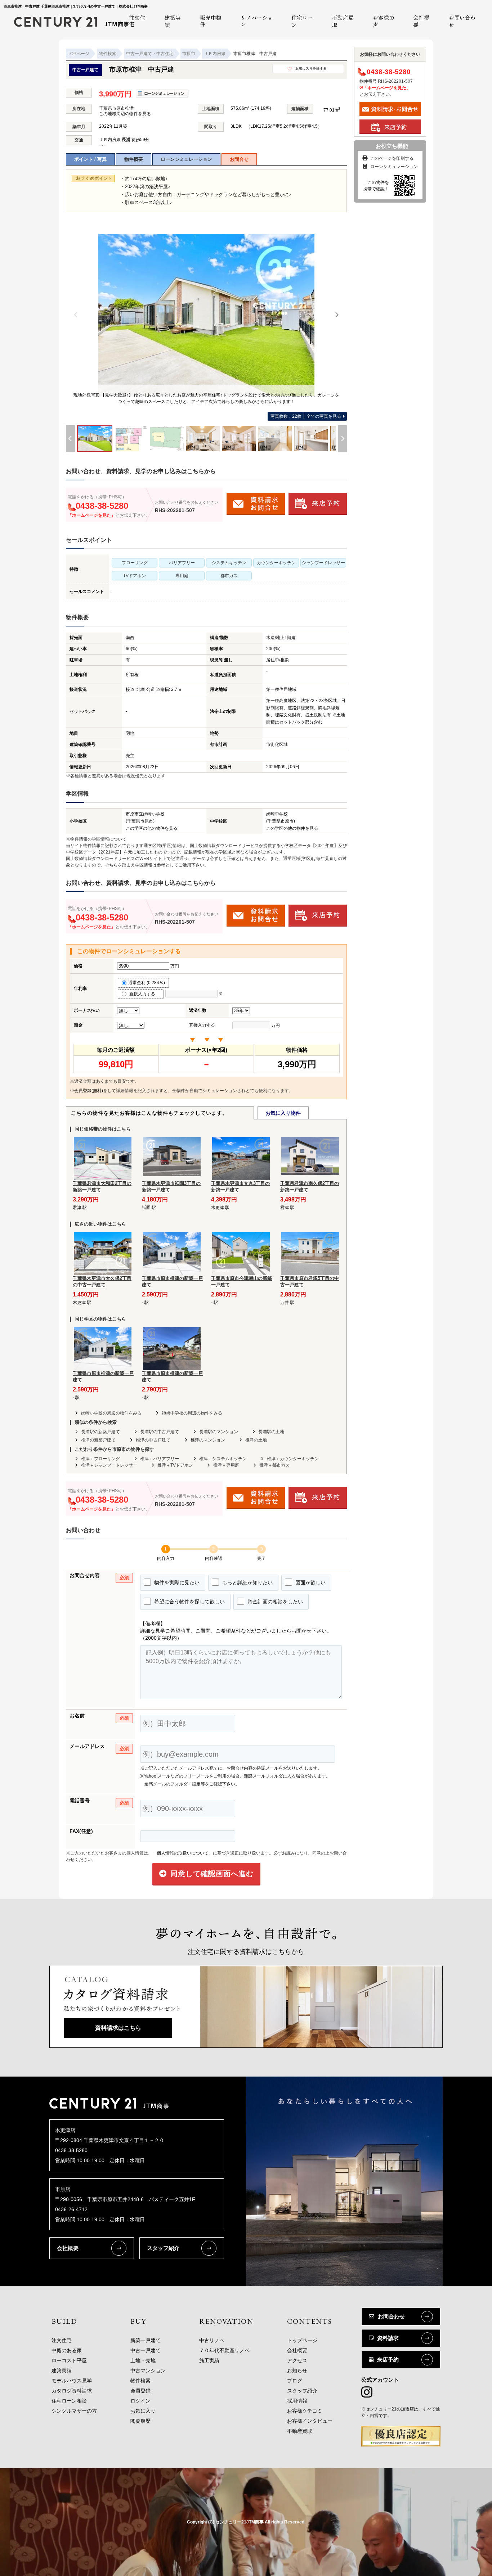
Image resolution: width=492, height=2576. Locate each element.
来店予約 (388, 2360)
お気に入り (143, 2411)
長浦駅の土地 (271, 1432)
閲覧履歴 (140, 2421)
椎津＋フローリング (100, 1459)
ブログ (295, 2381)
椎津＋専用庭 (226, 1465)
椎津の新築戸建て (98, 1440)
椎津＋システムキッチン (223, 1459)
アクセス (297, 2360)
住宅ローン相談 (69, 2401)
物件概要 (134, 159)
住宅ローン (302, 21)
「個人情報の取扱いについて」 (183, 1853)
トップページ (302, 2340)
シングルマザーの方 (74, 2411)
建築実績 (173, 21)
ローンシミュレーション (186, 159)
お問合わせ (391, 2316)
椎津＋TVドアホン (175, 1465)
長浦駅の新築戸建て (100, 1432)
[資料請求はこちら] (246, 2045)
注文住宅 (62, 2340)
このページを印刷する (392, 158)
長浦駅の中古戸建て (160, 1432)
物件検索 (140, 2381)
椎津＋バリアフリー (160, 1459)
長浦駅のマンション (219, 1432)
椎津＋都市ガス (274, 1465)
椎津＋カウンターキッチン (293, 1459)
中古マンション (148, 2371)
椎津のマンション (208, 1440)
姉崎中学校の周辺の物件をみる (192, 1413)
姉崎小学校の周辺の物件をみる (111, 1413)
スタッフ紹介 (163, 2248)
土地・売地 (143, 2360)
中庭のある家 (67, 2350)
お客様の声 (384, 21)
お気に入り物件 (283, 1113)
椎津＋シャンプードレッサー (109, 1465)
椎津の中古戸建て (153, 1440)
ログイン (140, 2401)
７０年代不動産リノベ (224, 2350)
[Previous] (76, 315)
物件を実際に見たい (176, 1583)
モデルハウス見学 (72, 2381)
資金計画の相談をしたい (274, 1602)
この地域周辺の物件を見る (125, 114)
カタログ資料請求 (72, 2391)
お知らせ (297, 2371)
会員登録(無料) (89, 1091)
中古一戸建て (146, 2350)
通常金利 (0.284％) (147, 983)
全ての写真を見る (306, 416)
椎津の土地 (256, 1440)
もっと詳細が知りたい (247, 1583)
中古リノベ (212, 2340)
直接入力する (144, 994)
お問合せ (239, 159)
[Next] (337, 315)
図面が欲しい (310, 1583)
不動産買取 (343, 21)
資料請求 (388, 2338)
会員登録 (140, 2391)
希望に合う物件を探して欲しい (189, 1602)
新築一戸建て (146, 2340)
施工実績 (209, 2360)
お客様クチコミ (305, 2411)
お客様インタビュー (310, 2421)
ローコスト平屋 (69, 2360)
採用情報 (297, 2401)
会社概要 (421, 21)
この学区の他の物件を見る (152, 828)
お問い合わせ (462, 21)
